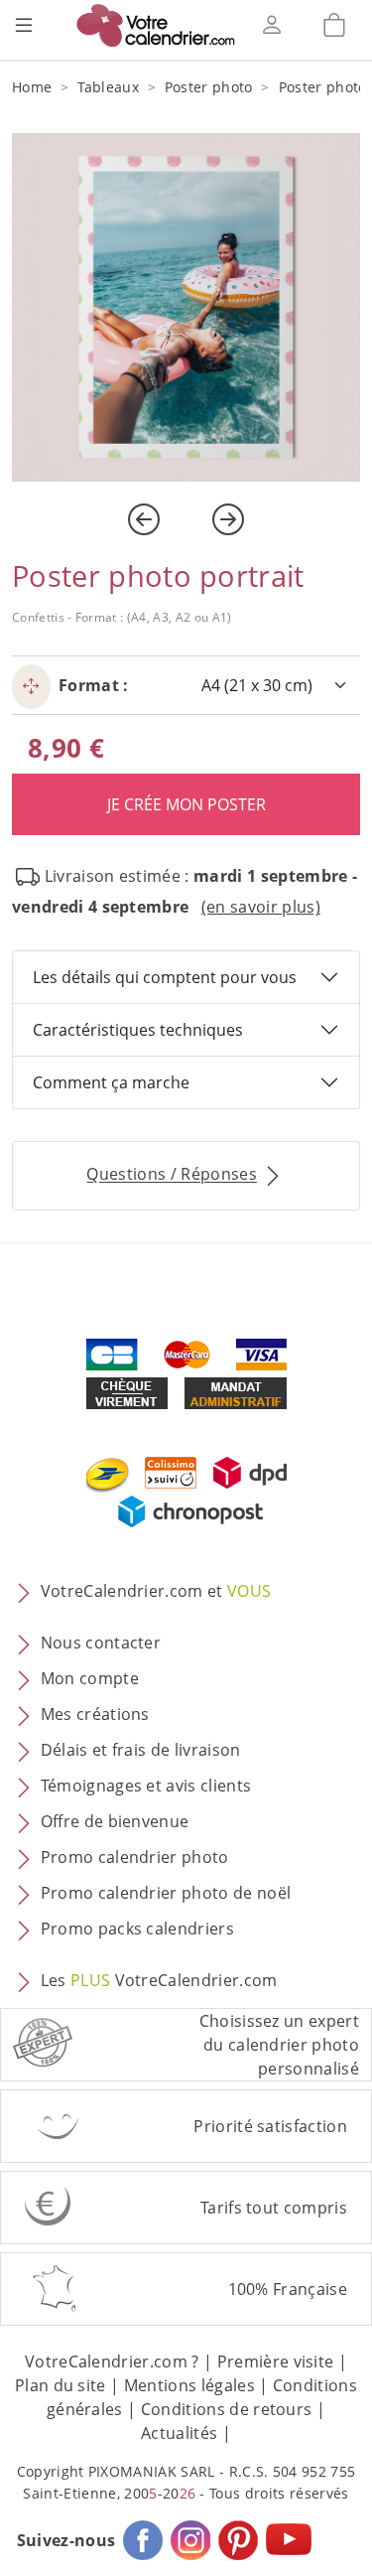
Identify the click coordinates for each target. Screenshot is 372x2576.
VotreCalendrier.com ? (112, 2361)
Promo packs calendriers (137, 1930)
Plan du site (61, 2385)
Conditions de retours (227, 2409)
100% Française (288, 2289)
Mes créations (95, 1715)
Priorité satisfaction (270, 2126)
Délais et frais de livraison (141, 1751)
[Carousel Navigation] (186, 519)
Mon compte (90, 1679)
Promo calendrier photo (135, 1858)
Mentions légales (189, 2385)
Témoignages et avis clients (146, 1787)
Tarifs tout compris (274, 2208)
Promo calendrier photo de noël (166, 1894)
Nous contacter (101, 1644)
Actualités (179, 2433)
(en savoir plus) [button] (261, 907)
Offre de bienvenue (115, 1822)
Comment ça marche (111, 1082)
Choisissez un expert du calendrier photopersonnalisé (279, 2045)
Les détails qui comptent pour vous (165, 977)
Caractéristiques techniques (138, 1030)
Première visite (276, 2361)
